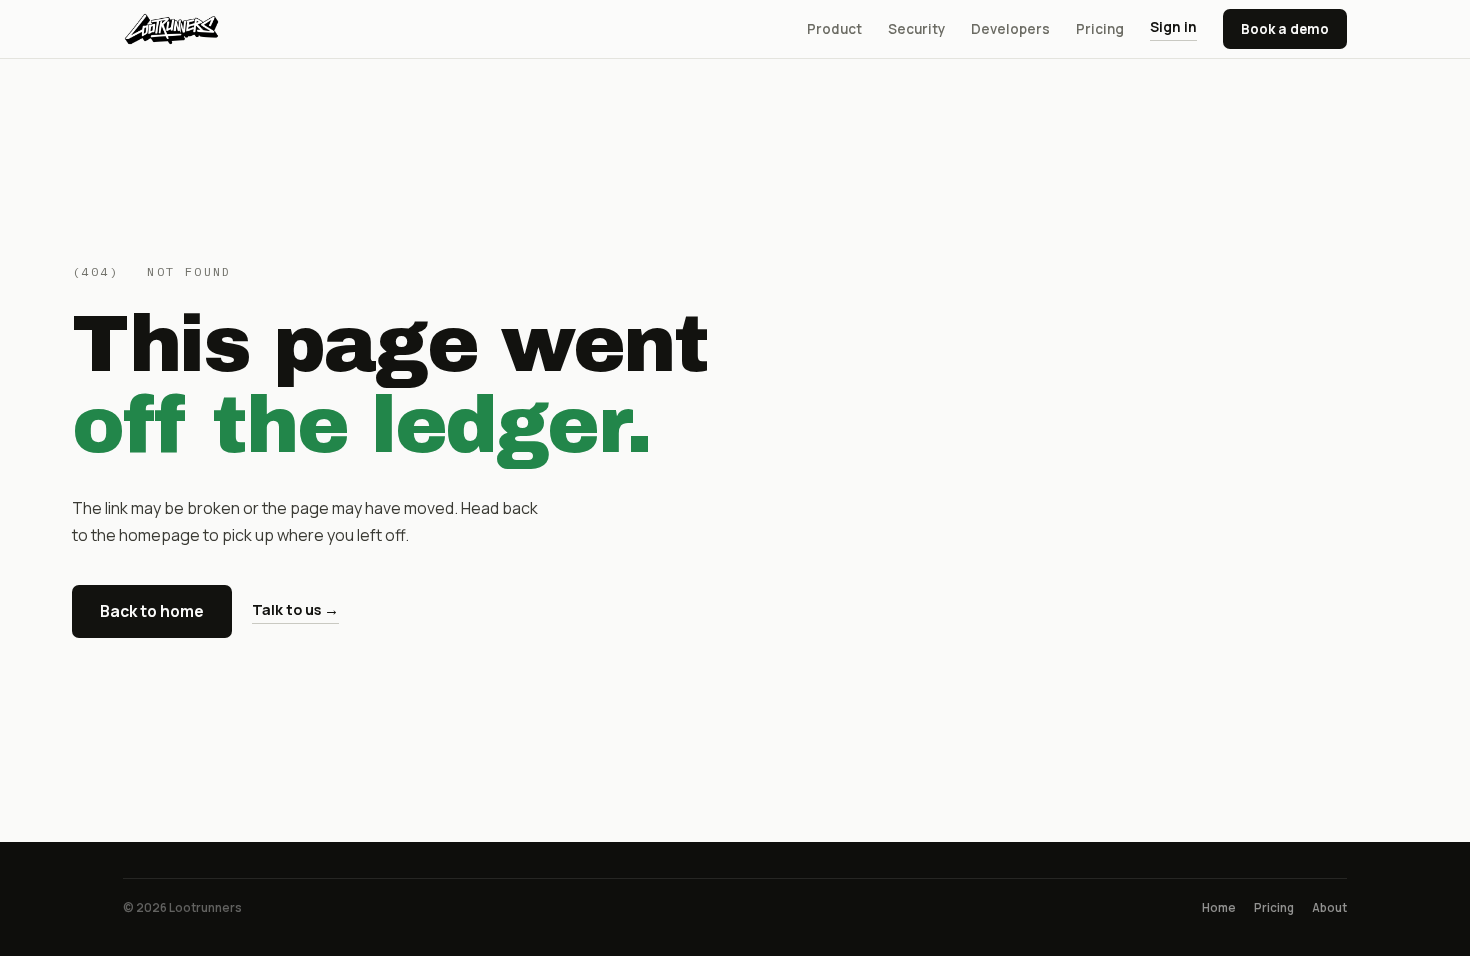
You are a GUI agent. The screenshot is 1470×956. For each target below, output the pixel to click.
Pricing (1100, 29)
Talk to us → (295, 609)
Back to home (152, 611)
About (1329, 907)
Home (1219, 907)
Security (916, 29)
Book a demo (1285, 29)
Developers (1010, 29)
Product (834, 29)
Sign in (1173, 27)
